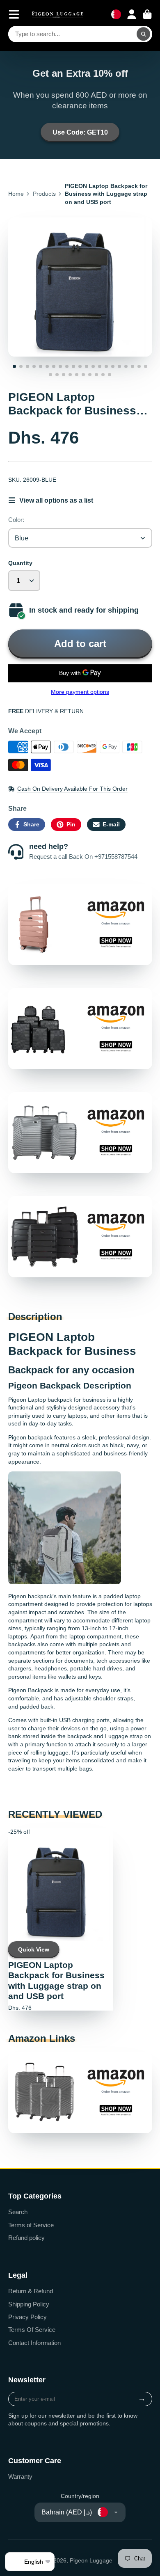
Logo (58, 14)
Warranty (20, 2476)
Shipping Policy (29, 2304)
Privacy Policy (27, 2317)
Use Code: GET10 (80, 132)
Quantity (20, 563)
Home (16, 194)
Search (18, 2212)
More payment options (80, 692)
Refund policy (26, 2238)
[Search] (144, 34)
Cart (147, 14)
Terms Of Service (32, 2330)
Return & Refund (31, 2291)
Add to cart (80, 644)
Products (44, 194)
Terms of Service (31, 2225)
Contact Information (34, 2343)
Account (132, 14)
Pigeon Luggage (91, 2560)
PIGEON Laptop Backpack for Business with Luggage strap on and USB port (61, 1919)
